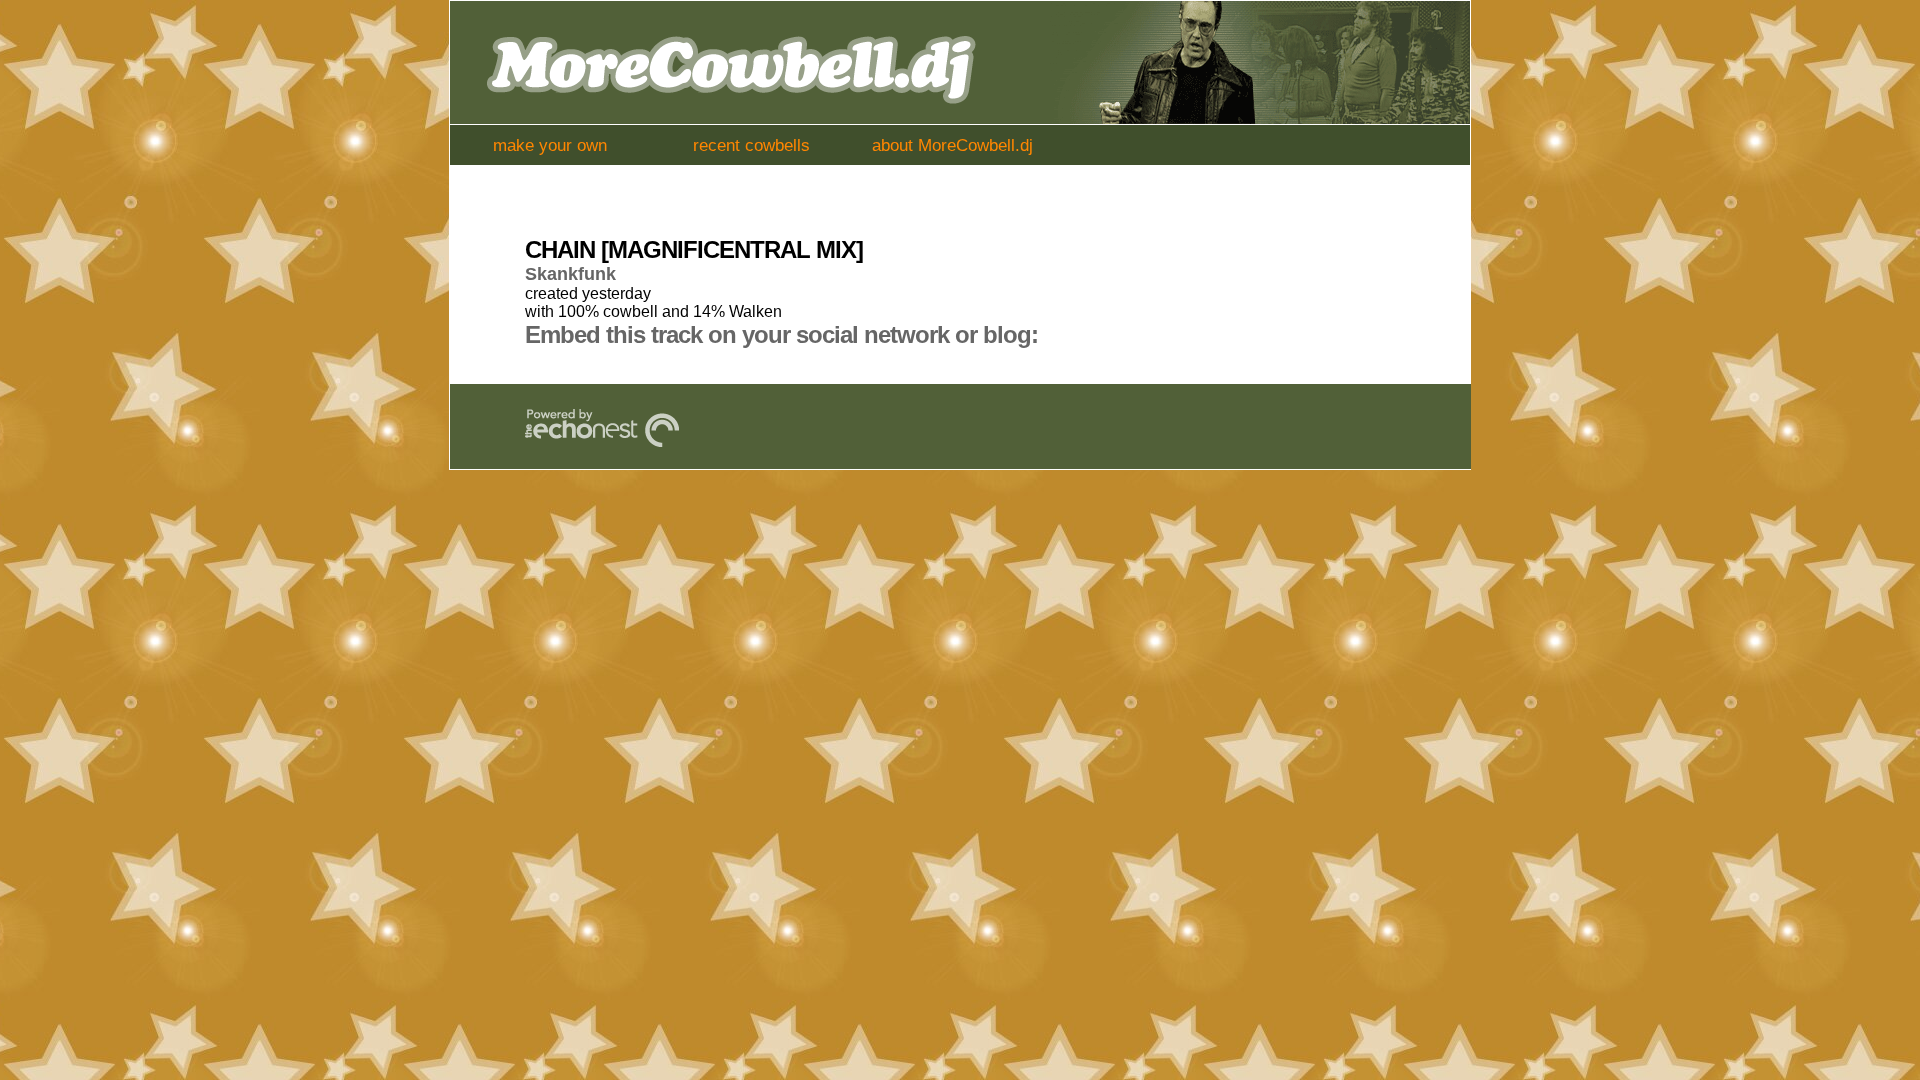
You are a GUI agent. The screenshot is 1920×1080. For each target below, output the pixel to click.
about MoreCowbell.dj (952, 145)
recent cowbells (751, 145)
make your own (550, 145)
